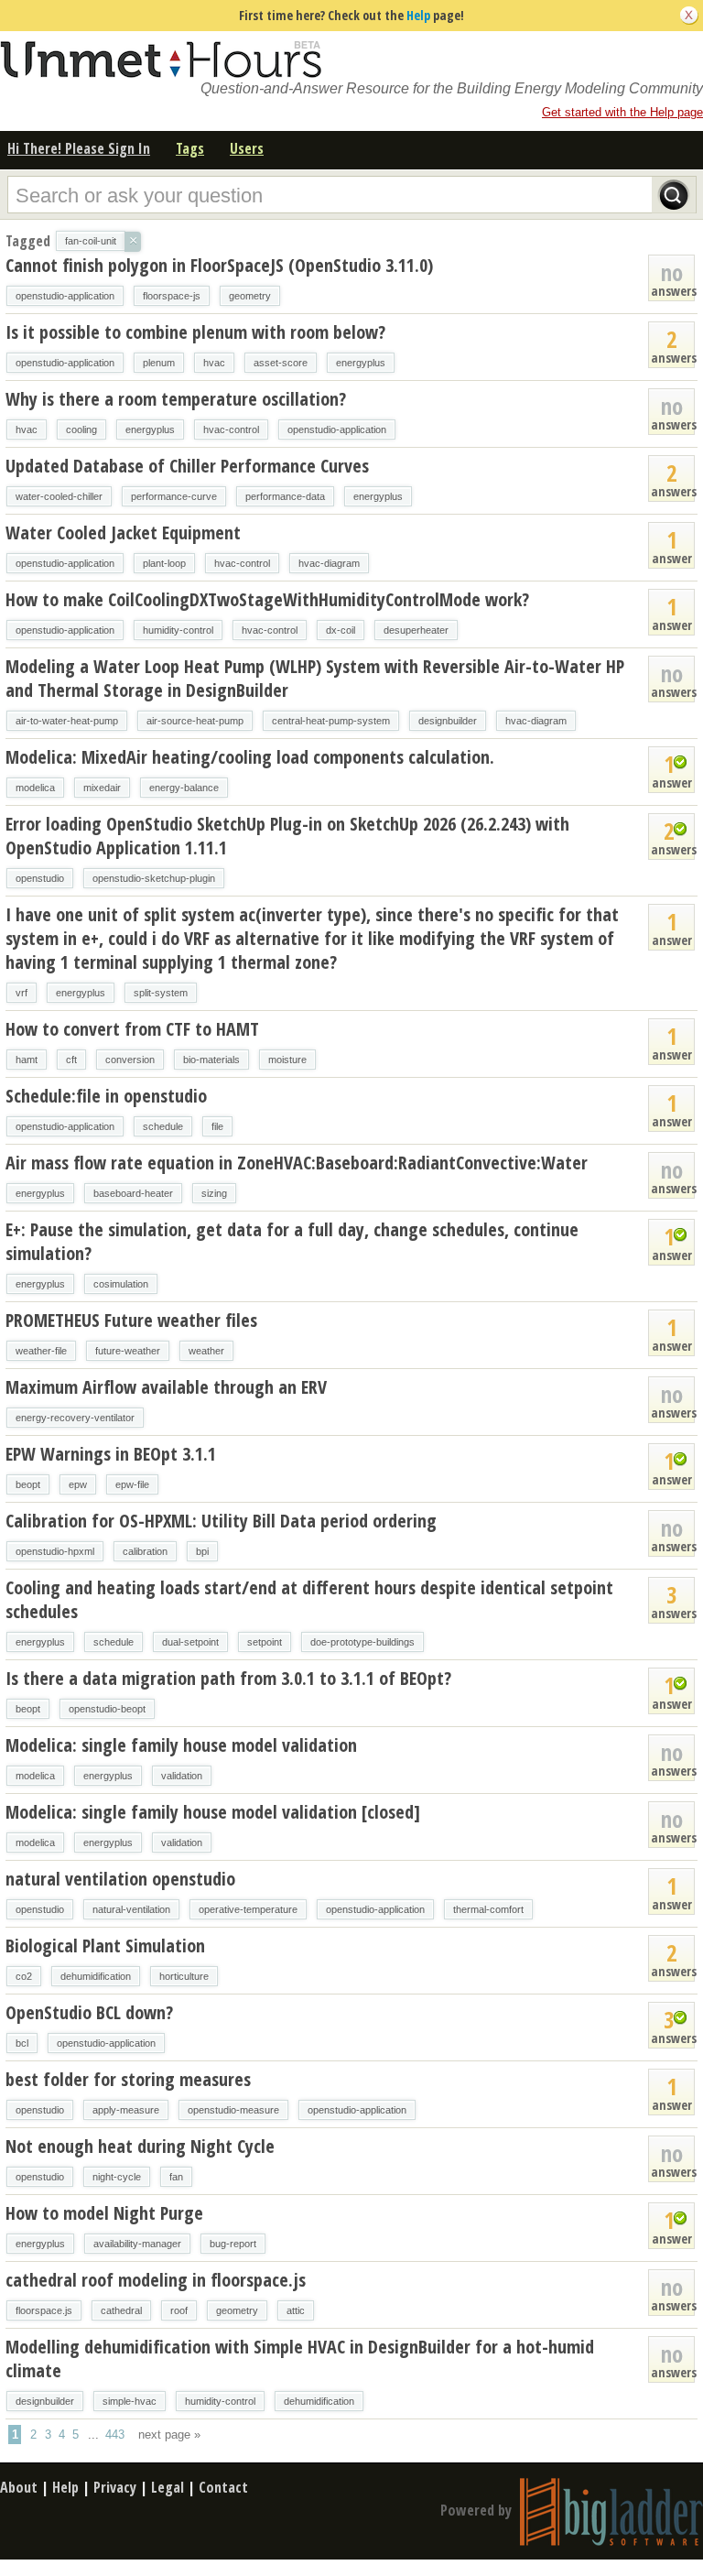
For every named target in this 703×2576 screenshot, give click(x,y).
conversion (130, 1060)
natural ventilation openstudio (120, 1879)
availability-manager (137, 2244)
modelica (35, 788)
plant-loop (164, 563)
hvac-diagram (329, 563)
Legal (168, 2487)
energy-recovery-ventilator (75, 1418)
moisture (287, 1060)
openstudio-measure (233, 2110)
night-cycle (117, 2177)
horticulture (184, 1976)
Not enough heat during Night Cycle (140, 2146)
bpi (202, 1551)
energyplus (361, 363)
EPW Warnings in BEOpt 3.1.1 (111, 1454)
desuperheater (416, 630)
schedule (163, 1126)
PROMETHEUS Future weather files (131, 1320)
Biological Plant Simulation (105, 1946)
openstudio (40, 878)
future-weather (128, 1351)
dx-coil (341, 630)
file (217, 1126)
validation (182, 1776)
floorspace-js (172, 296)
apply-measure (126, 2110)
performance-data (285, 496)
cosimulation (121, 1284)
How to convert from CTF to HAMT (132, 1029)
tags (190, 148)
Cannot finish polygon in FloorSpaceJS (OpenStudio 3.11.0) (219, 265)
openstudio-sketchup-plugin (154, 878)
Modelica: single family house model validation (181, 1745)
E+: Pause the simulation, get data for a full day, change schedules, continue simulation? (292, 1241)
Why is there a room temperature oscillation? (176, 399)
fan (176, 2177)
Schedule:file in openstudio (106, 1096)
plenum (159, 363)
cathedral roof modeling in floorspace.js (156, 2280)
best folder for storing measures (128, 2079)
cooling (81, 429)
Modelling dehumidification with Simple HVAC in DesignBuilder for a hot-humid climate (300, 2359)
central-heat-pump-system (331, 721)
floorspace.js (44, 2310)
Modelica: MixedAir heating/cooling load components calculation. (250, 757)
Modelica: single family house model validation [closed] (213, 1812)
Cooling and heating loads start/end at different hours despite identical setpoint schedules (309, 1599)
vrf (22, 993)
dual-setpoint (190, 1642)
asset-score (281, 363)
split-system (161, 993)
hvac (214, 363)
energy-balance (184, 788)
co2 (24, 1976)
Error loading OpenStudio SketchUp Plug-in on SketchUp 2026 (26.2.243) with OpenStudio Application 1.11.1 (287, 836)
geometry (250, 296)
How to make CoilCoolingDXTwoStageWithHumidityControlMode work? (267, 599)
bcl (22, 2043)
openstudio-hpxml (55, 1551)
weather (206, 1351)
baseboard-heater (133, 1193)
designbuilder (448, 721)
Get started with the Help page (622, 112)
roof (179, 2310)
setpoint (265, 1642)
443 (115, 2435)
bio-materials (211, 1060)
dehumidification (96, 1976)
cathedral (121, 2310)
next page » (169, 2435)
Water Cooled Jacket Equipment (123, 533)
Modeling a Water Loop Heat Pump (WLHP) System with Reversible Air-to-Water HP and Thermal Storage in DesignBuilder (315, 678)
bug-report (233, 2244)
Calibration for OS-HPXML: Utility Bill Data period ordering (221, 1521)
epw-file (132, 1484)
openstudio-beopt (107, 1709)
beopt (28, 1484)
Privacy (115, 2487)
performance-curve (174, 496)
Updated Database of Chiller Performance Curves (187, 466)
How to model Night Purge (104, 2213)
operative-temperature (248, 1909)
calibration (145, 1551)
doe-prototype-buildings (362, 1642)
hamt (27, 1060)
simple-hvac (130, 2401)
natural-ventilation (131, 1909)
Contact (223, 2487)
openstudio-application (65, 296)
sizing (214, 1193)
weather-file (41, 1351)
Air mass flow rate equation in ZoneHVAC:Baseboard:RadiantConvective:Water (297, 1163)
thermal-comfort (488, 1909)
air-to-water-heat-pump (67, 721)
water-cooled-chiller (59, 496)
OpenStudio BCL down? (89, 2012)
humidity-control (178, 630)
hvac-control (231, 429)
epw (78, 1484)
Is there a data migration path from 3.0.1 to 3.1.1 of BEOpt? (228, 1678)
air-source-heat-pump (195, 721)
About (19, 2487)
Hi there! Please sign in (79, 148)
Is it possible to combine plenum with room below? (195, 332)
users (247, 148)
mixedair (102, 788)
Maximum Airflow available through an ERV (166, 1387)
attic (296, 2310)
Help (418, 15)
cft (71, 1060)
